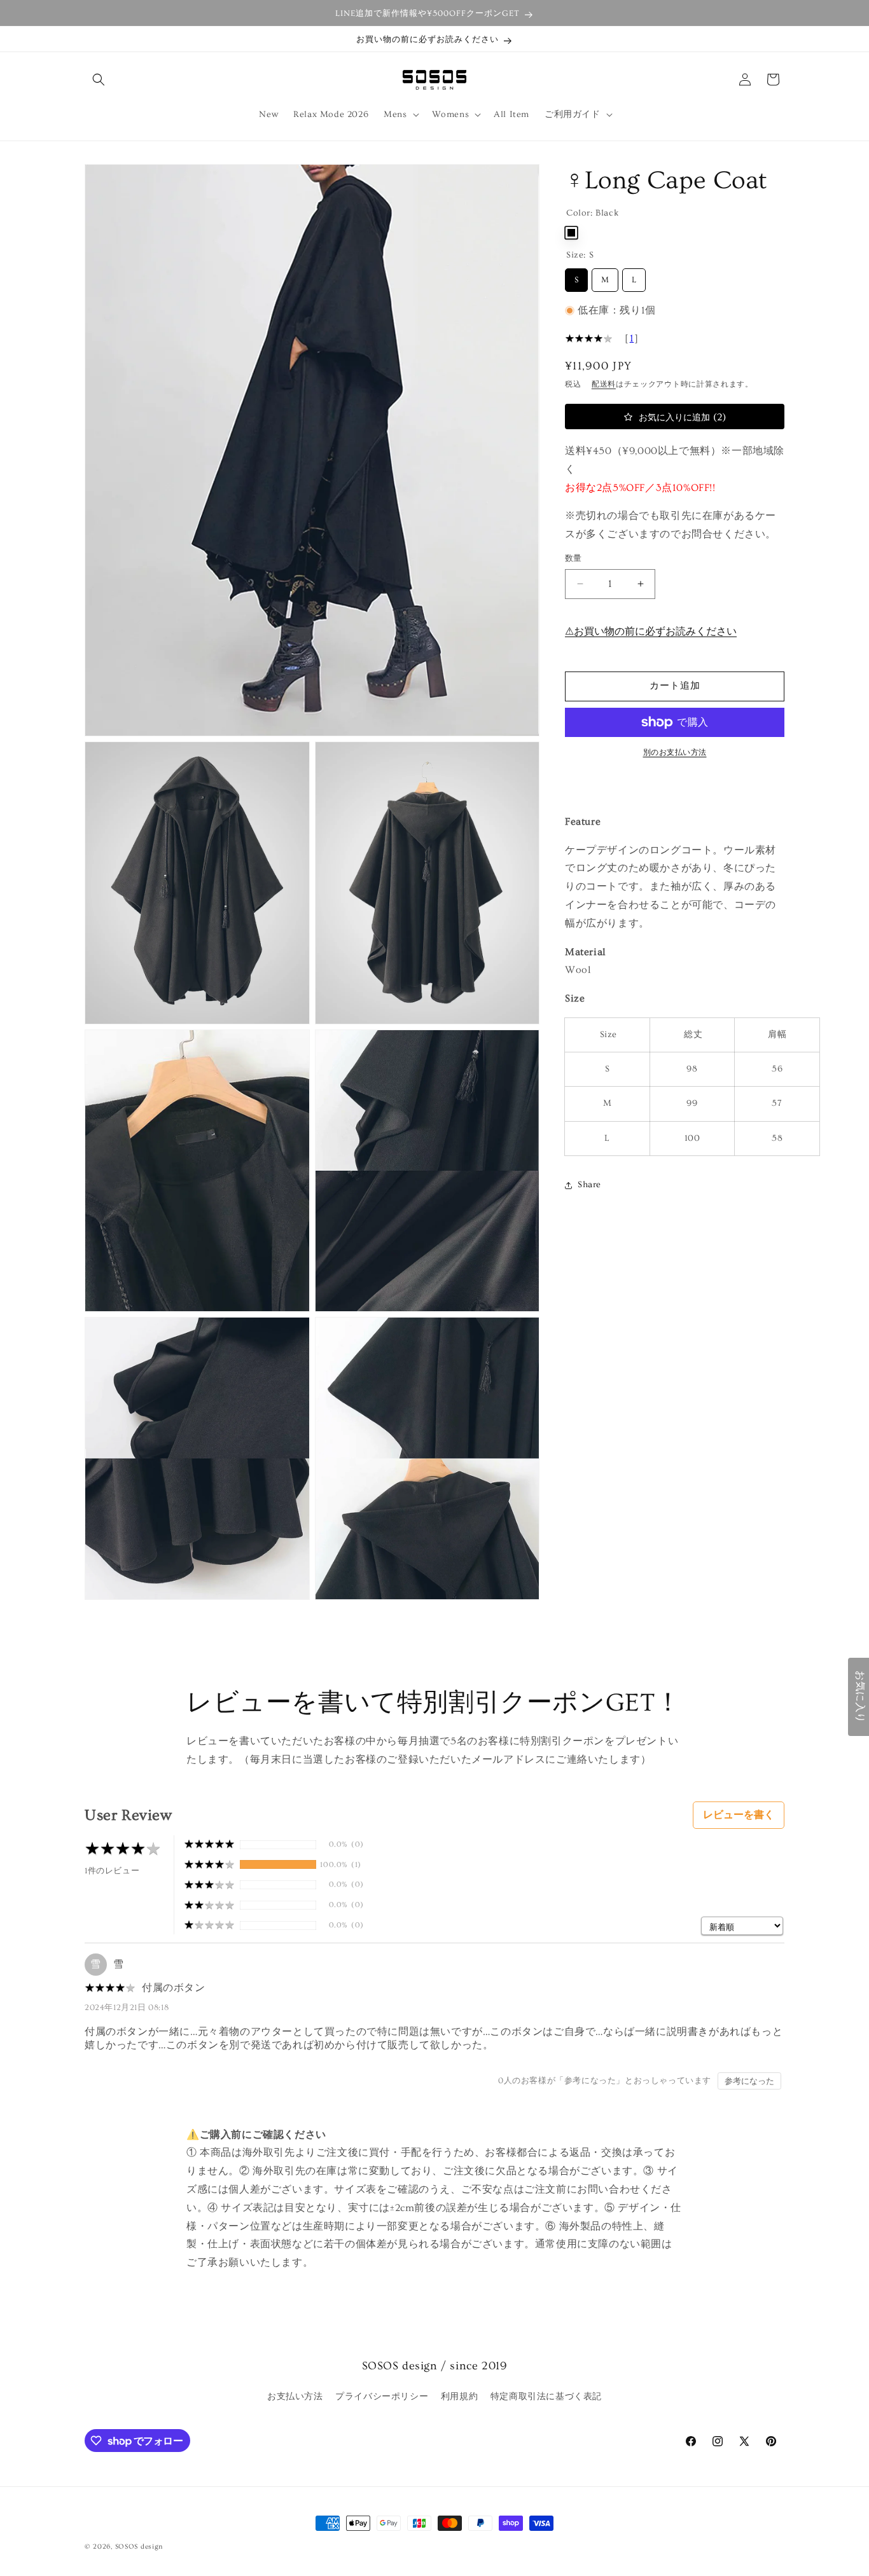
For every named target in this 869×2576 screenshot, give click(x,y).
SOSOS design (139, 2546)
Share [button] (589, 1185)
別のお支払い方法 (675, 753)
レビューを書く (739, 1815)
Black (571, 233)
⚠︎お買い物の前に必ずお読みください (651, 631)
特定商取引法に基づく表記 (546, 2397)
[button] (99, 79)
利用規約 (459, 2397)
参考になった (749, 2081)
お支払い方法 (295, 2397)
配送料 (604, 384)
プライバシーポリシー (382, 2397)
